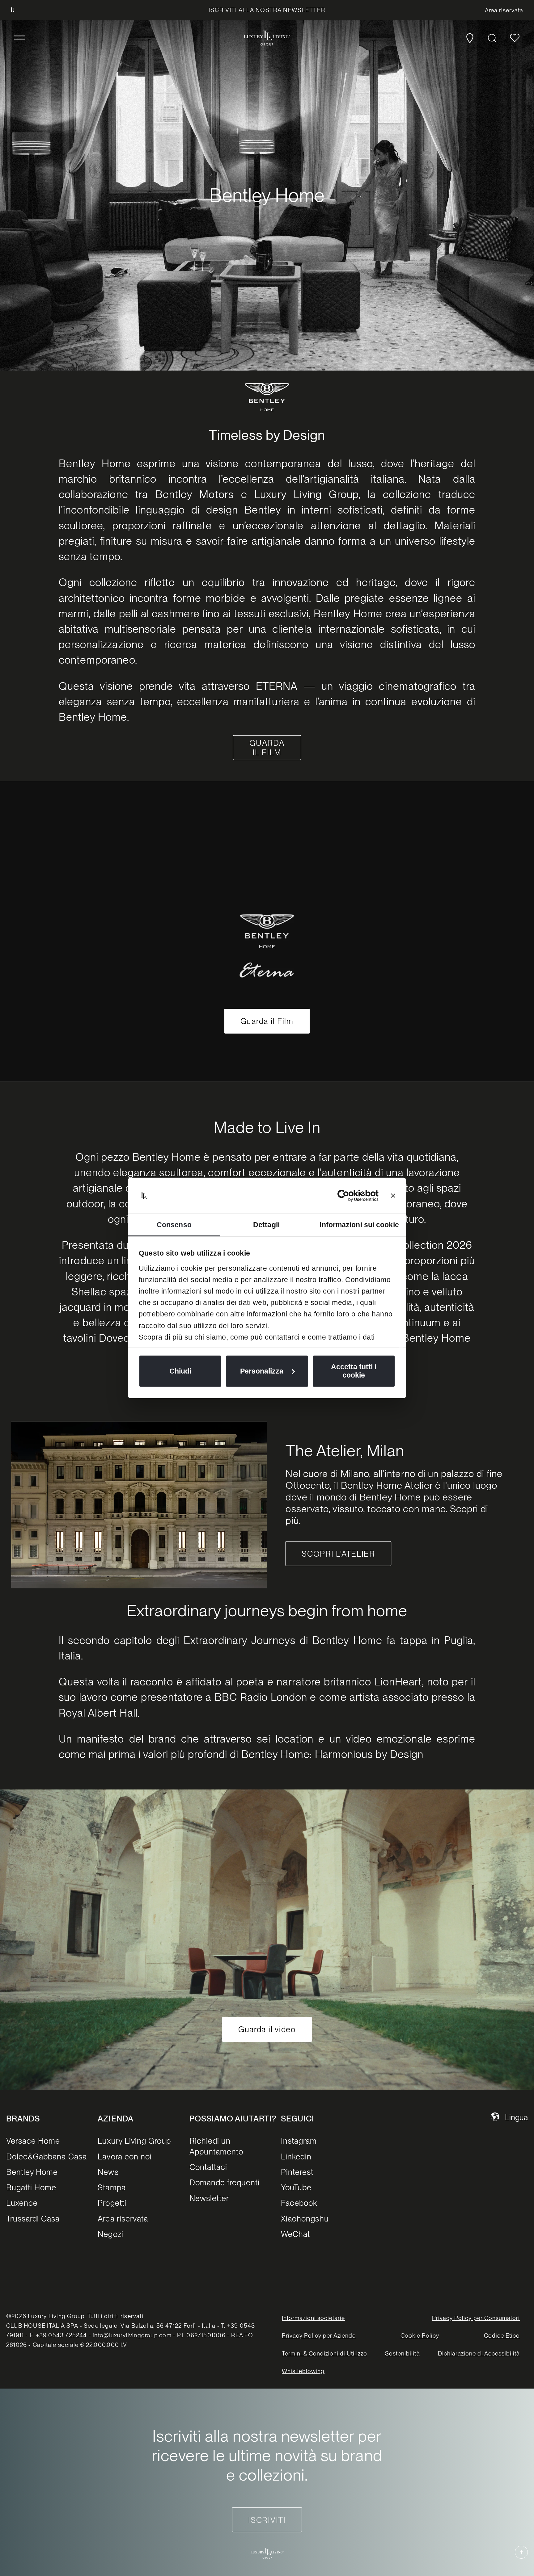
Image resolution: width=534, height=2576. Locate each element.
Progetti (112, 2203)
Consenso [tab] (174, 1225)
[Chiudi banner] (393, 1196)
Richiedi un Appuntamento (216, 2146)
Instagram (299, 2141)
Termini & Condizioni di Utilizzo (324, 2354)
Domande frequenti (225, 2182)
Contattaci (208, 2167)
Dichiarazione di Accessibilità (479, 2354)
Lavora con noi (125, 2156)
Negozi (110, 2234)
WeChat (295, 2234)
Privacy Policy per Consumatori (476, 2318)
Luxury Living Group (134, 2141)
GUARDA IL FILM (267, 748)
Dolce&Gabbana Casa (47, 2156)
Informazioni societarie (314, 2318)
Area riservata (123, 2219)
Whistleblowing (303, 2371)
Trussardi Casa (33, 2219)
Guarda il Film (267, 1021)
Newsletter (209, 2198)
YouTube (296, 2187)
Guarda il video (267, 2029)
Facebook (299, 2203)
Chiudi (180, 1371)
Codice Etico (502, 2336)
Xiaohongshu (305, 2219)
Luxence (22, 2203)
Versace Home (33, 2141)
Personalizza (262, 1371)
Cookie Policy (420, 2336)
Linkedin (296, 2156)
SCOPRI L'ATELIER (338, 1554)
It (13, 10)
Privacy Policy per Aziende (319, 2336)
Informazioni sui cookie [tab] (359, 1225)
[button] (19, 38)
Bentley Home (32, 2172)
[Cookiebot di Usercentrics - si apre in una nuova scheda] (352, 1196)
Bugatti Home (31, 2187)
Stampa (112, 2187)
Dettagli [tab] (266, 1225)
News (108, 2172)
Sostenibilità (402, 2354)
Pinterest (297, 2172)
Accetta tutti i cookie (354, 1371)
